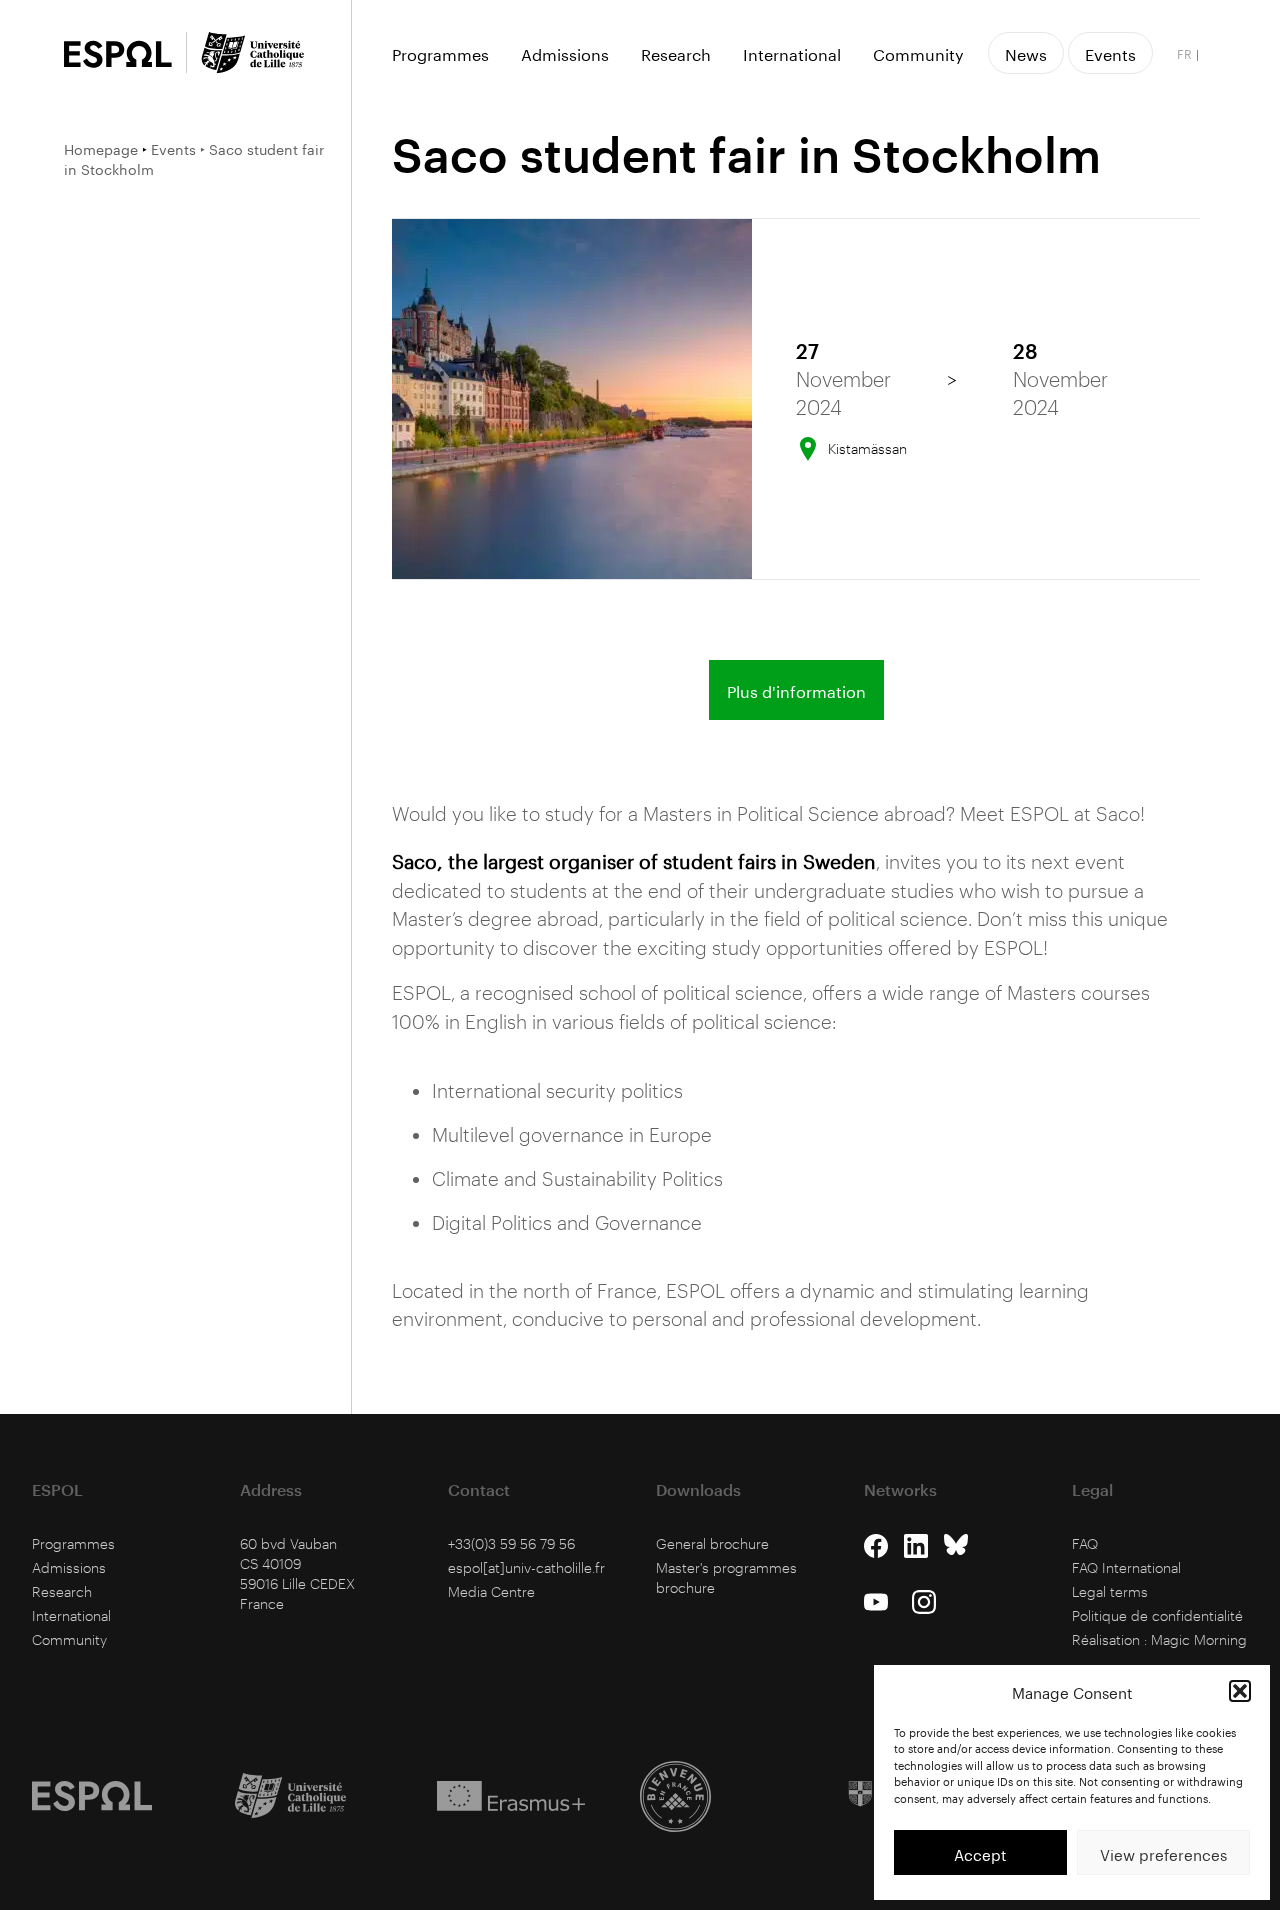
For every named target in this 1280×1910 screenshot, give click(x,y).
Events (173, 148)
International (792, 53)
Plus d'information (796, 689)
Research (676, 53)
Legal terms (1110, 1591)
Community (918, 53)
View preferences (1163, 1853)
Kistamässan (867, 448)
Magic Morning (1199, 1639)
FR (1184, 53)
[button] (1240, 1691)
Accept (980, 1853)
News (1026, 52)
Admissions (565, 53)
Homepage (101, 148)
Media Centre (491, 1591)
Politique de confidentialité (1157, 1615)
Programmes (440, 53)
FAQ (1085, 1543)
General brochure (712, 1543)
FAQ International (1126, 1567)
